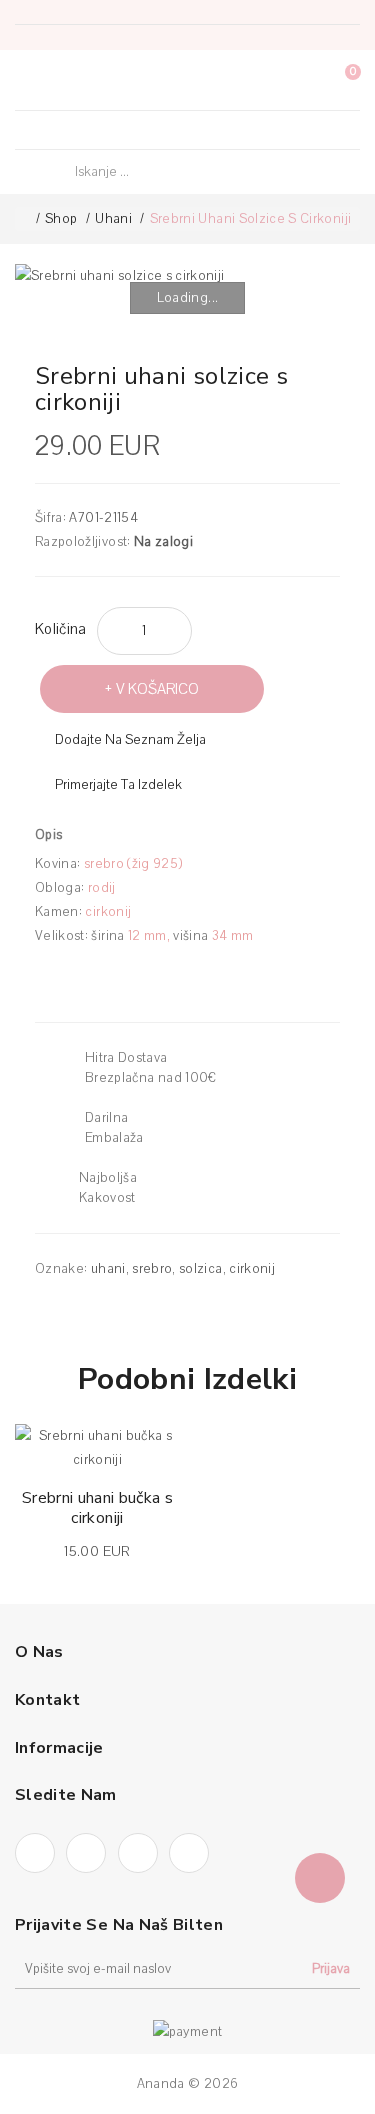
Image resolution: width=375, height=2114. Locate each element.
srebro (152, 1269)
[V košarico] (42, 1447)
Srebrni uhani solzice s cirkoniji (251, 219)
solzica (200, 1269)
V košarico (157, 689)
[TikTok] (244, 130)
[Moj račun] (262, 80)
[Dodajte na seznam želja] (155, 1449)
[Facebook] (131, 130)
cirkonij (252, 1269)
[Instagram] (168, 130)
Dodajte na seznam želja (130, 740)
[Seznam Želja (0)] (299, 80)
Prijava (331, 1969)
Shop (61, 219)
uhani (108, 1269)
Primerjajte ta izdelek (118, 785)
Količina (61, 629)
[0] (335, 80)
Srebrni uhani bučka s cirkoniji (97, 1508)
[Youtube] (206, 130)
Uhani (113, 219)
